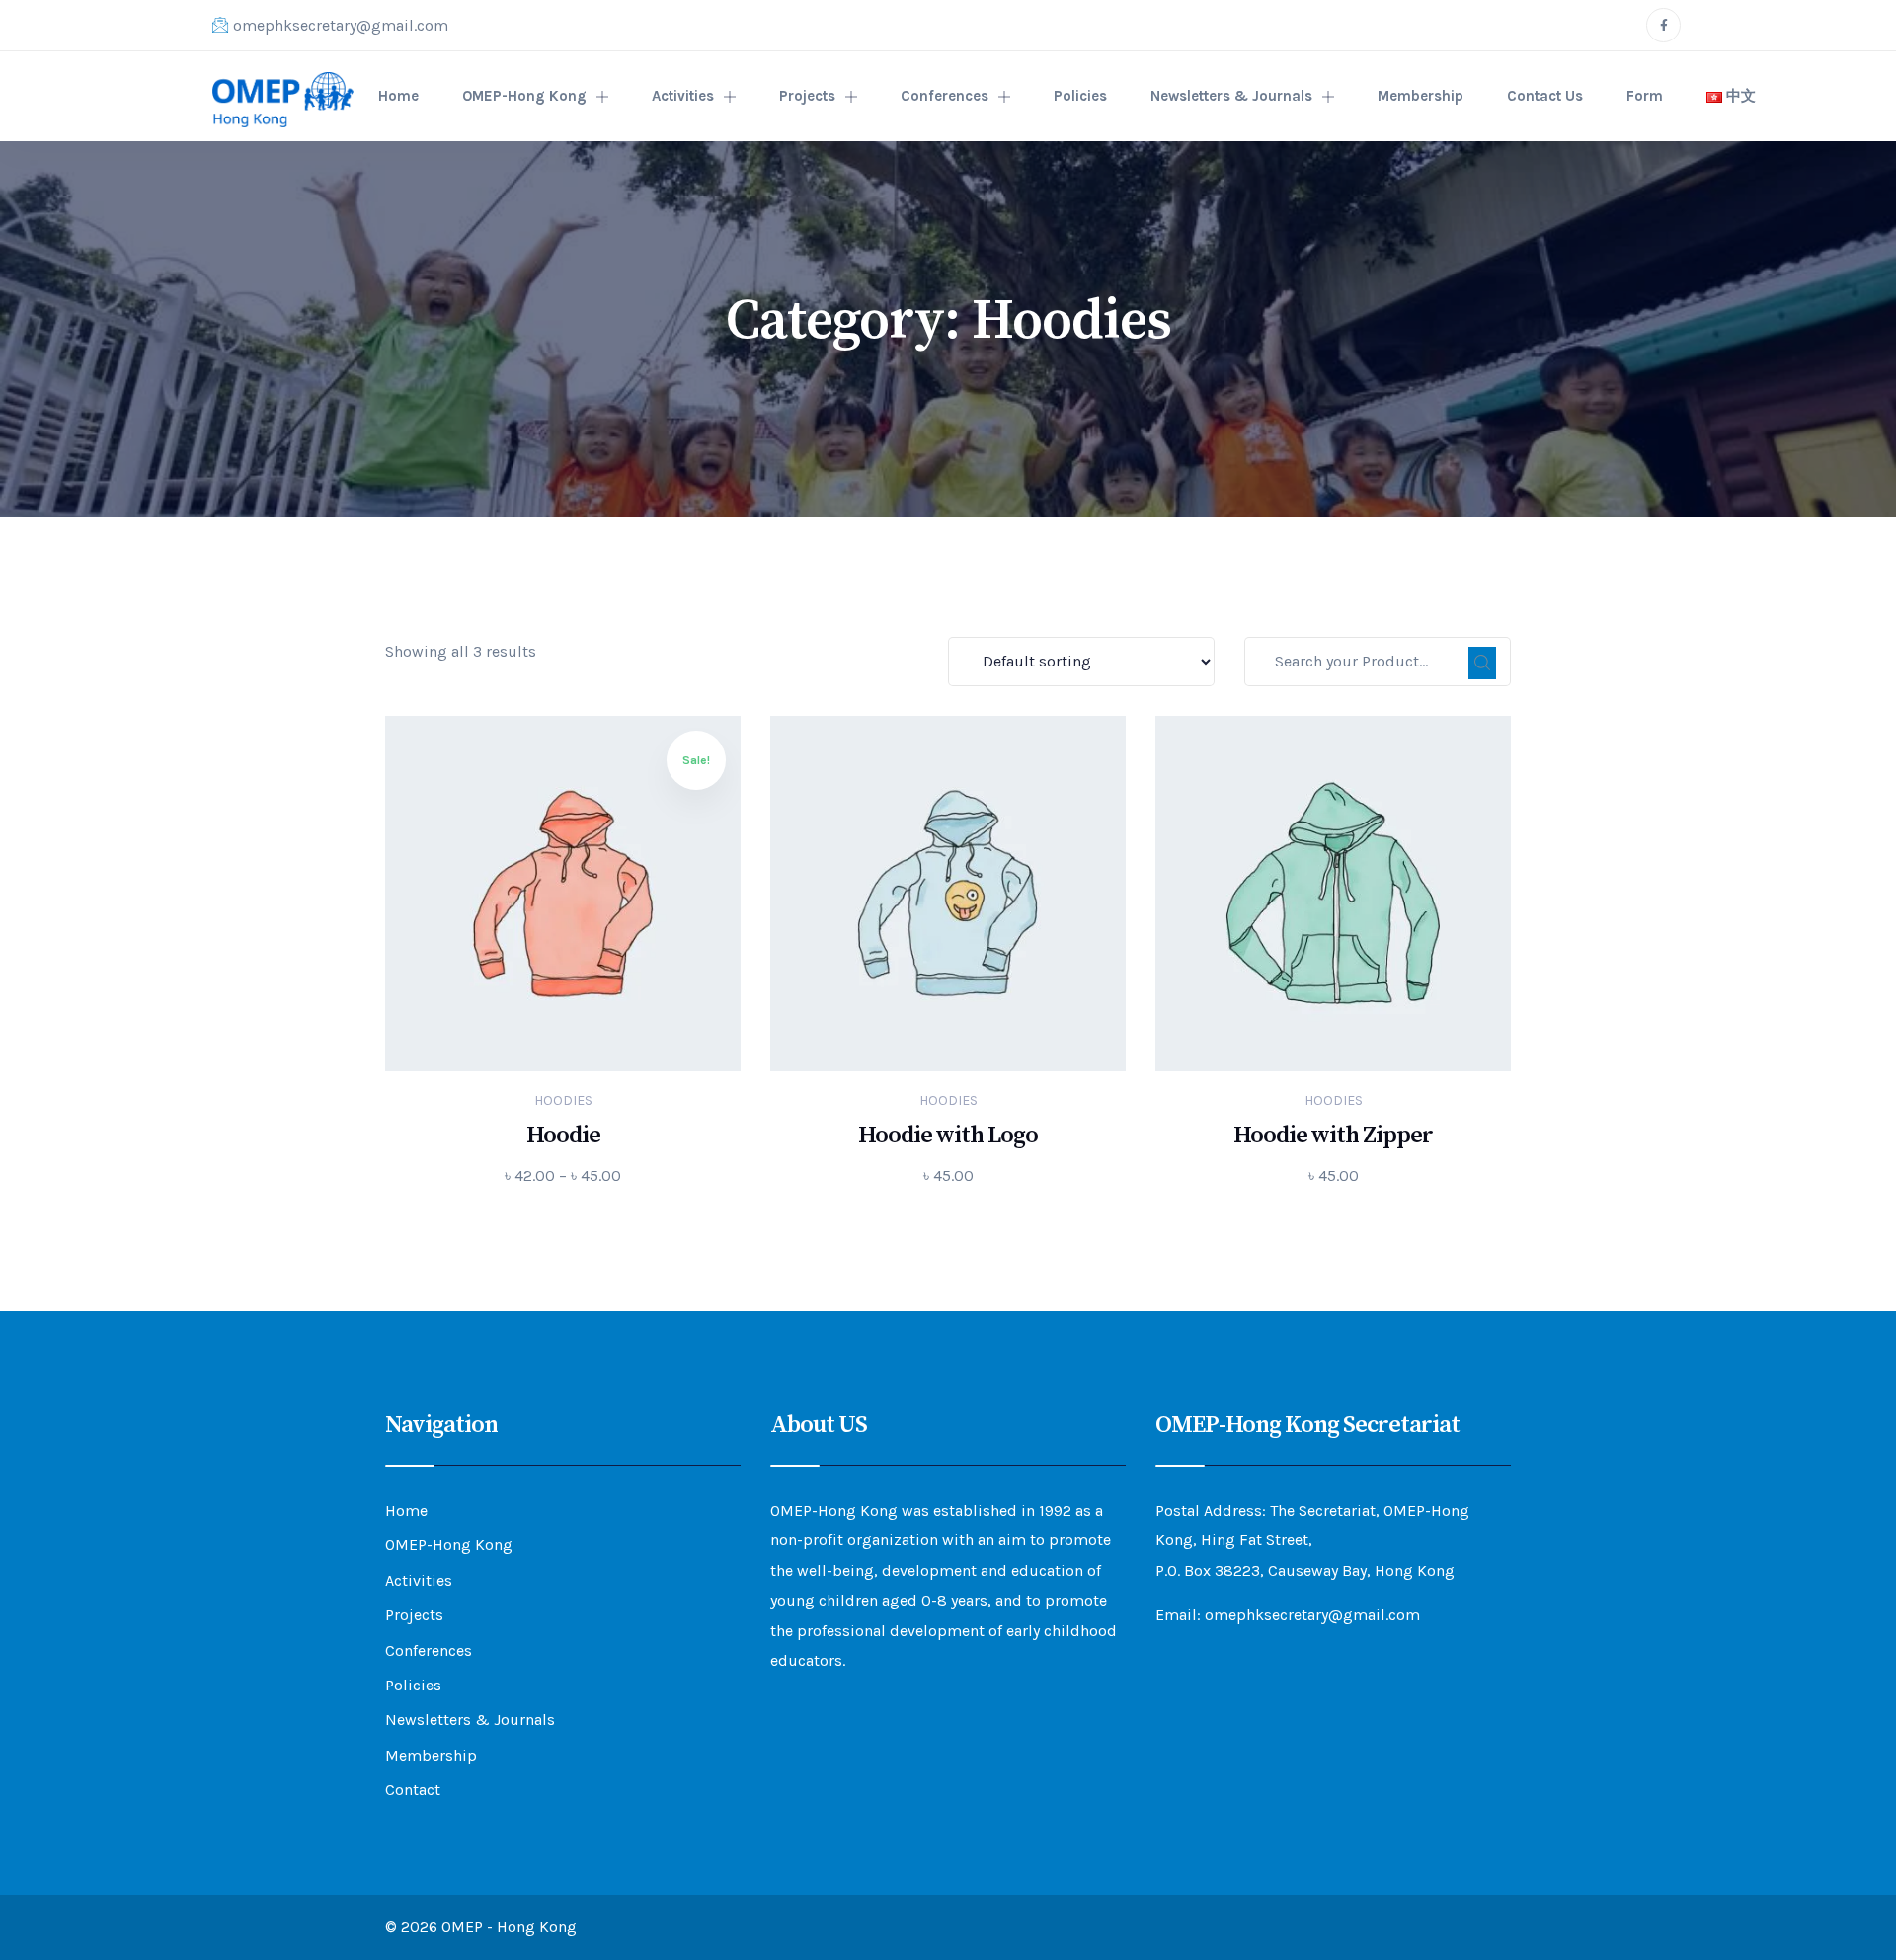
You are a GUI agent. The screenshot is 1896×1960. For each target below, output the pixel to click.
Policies (1080, 96)
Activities (683, 96)
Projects (807, 96)
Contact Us (1545, 96)
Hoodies (563, 1100)
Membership (1421, 96)
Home (398, 96)
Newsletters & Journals (1231, 96)
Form (1645, 96)
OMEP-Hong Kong (524, 96)
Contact (413, 1790)
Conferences (945, 96)
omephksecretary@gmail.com (341, 25)
